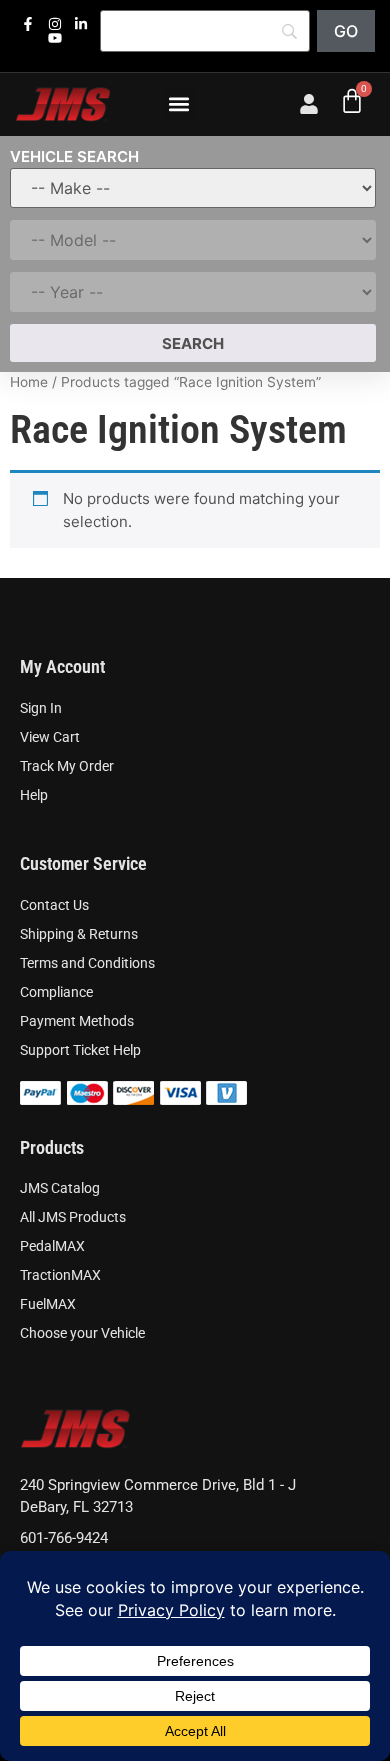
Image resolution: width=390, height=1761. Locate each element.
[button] (179, 104)
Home (29, 382)
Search (193, 343)
